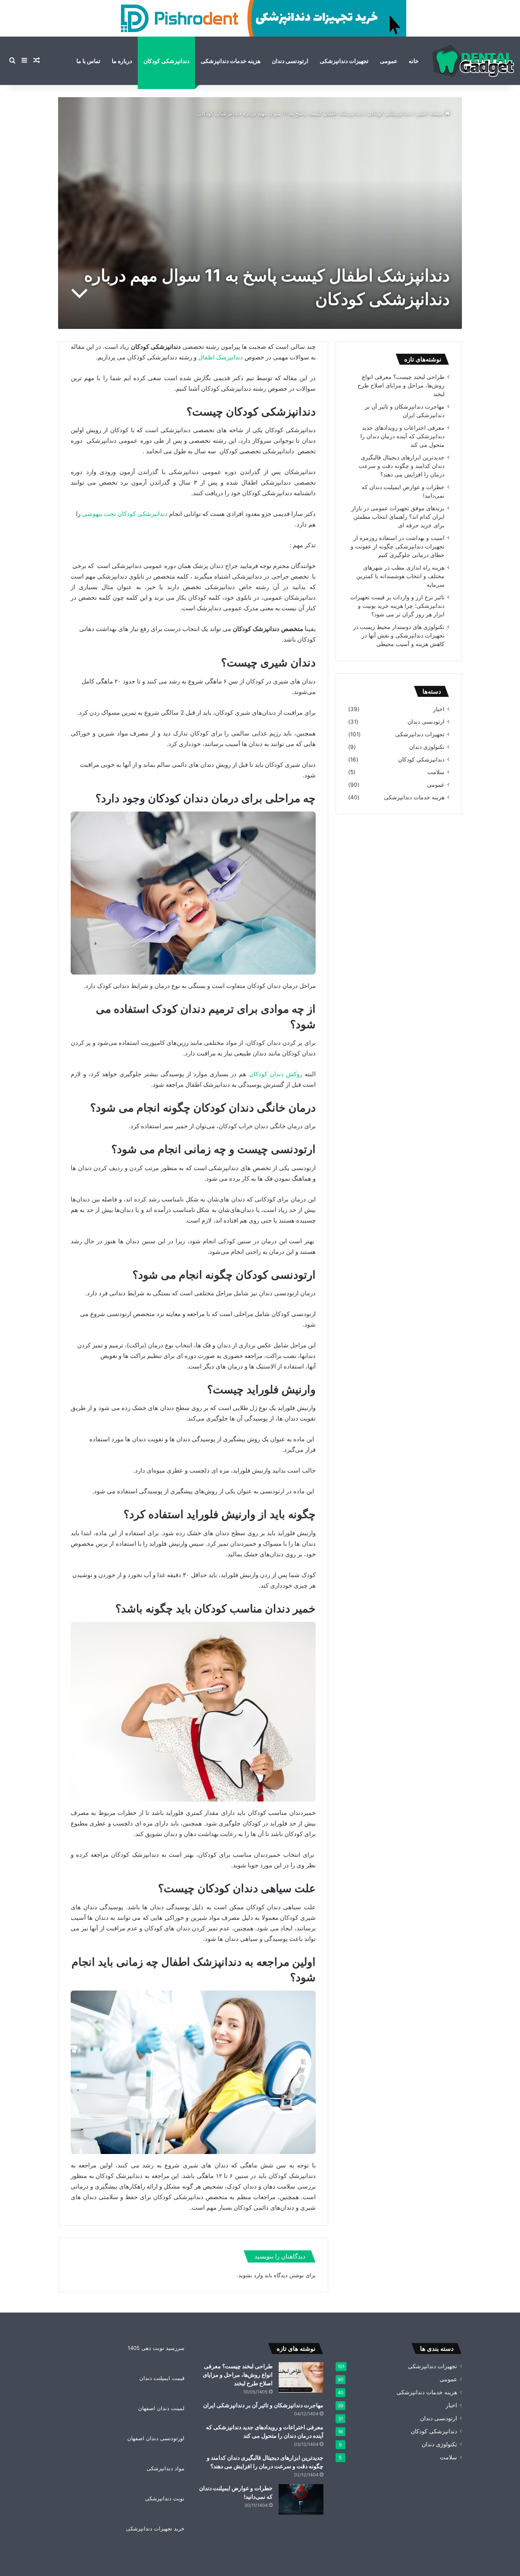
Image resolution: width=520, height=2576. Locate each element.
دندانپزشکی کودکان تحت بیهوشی (125, 514)
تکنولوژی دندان (427, 747)
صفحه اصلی (430, 113)
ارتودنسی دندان (290, 61)
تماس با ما (88, 61)
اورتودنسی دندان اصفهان (156, 2438)
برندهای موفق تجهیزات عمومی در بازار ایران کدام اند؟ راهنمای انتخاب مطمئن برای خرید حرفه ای (398, 517)
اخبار (439, 709)
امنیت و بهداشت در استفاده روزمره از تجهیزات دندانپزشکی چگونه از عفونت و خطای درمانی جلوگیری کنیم (398, 546)
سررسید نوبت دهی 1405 (156, 2348)
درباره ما (122, 61)
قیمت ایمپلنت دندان (162, 2378)
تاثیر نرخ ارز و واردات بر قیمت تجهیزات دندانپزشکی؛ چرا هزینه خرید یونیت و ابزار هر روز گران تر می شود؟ (397, 606)
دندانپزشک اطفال (221, 357)
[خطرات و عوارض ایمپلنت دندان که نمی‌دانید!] (301, 2499)
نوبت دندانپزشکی (165, 2498)
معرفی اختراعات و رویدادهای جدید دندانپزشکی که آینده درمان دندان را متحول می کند (402, 436)
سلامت (436, 772)
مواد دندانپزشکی (166, 2468)
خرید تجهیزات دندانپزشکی (155, 2528)
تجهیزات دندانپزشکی (344, 61)
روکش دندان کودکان (276, 1074)
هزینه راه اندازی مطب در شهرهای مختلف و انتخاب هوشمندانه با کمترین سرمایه (400, 576)
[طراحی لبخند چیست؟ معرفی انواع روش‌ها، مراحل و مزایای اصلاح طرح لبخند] (301, 2377)
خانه (414, 61)
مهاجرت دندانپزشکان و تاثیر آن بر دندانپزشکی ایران (263, 2405)
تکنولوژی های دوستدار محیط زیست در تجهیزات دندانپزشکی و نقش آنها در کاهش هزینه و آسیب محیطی (399, 635)
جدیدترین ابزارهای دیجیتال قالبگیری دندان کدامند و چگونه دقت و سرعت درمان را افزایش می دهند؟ (402, 466)
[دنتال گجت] (473, 61)
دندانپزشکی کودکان (166, 61)
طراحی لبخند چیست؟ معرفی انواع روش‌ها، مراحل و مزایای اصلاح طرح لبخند (401, 385)
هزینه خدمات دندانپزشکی (231, 61)
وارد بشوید (251, 2275)
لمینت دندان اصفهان (161, 2408)
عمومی (389, 61)
